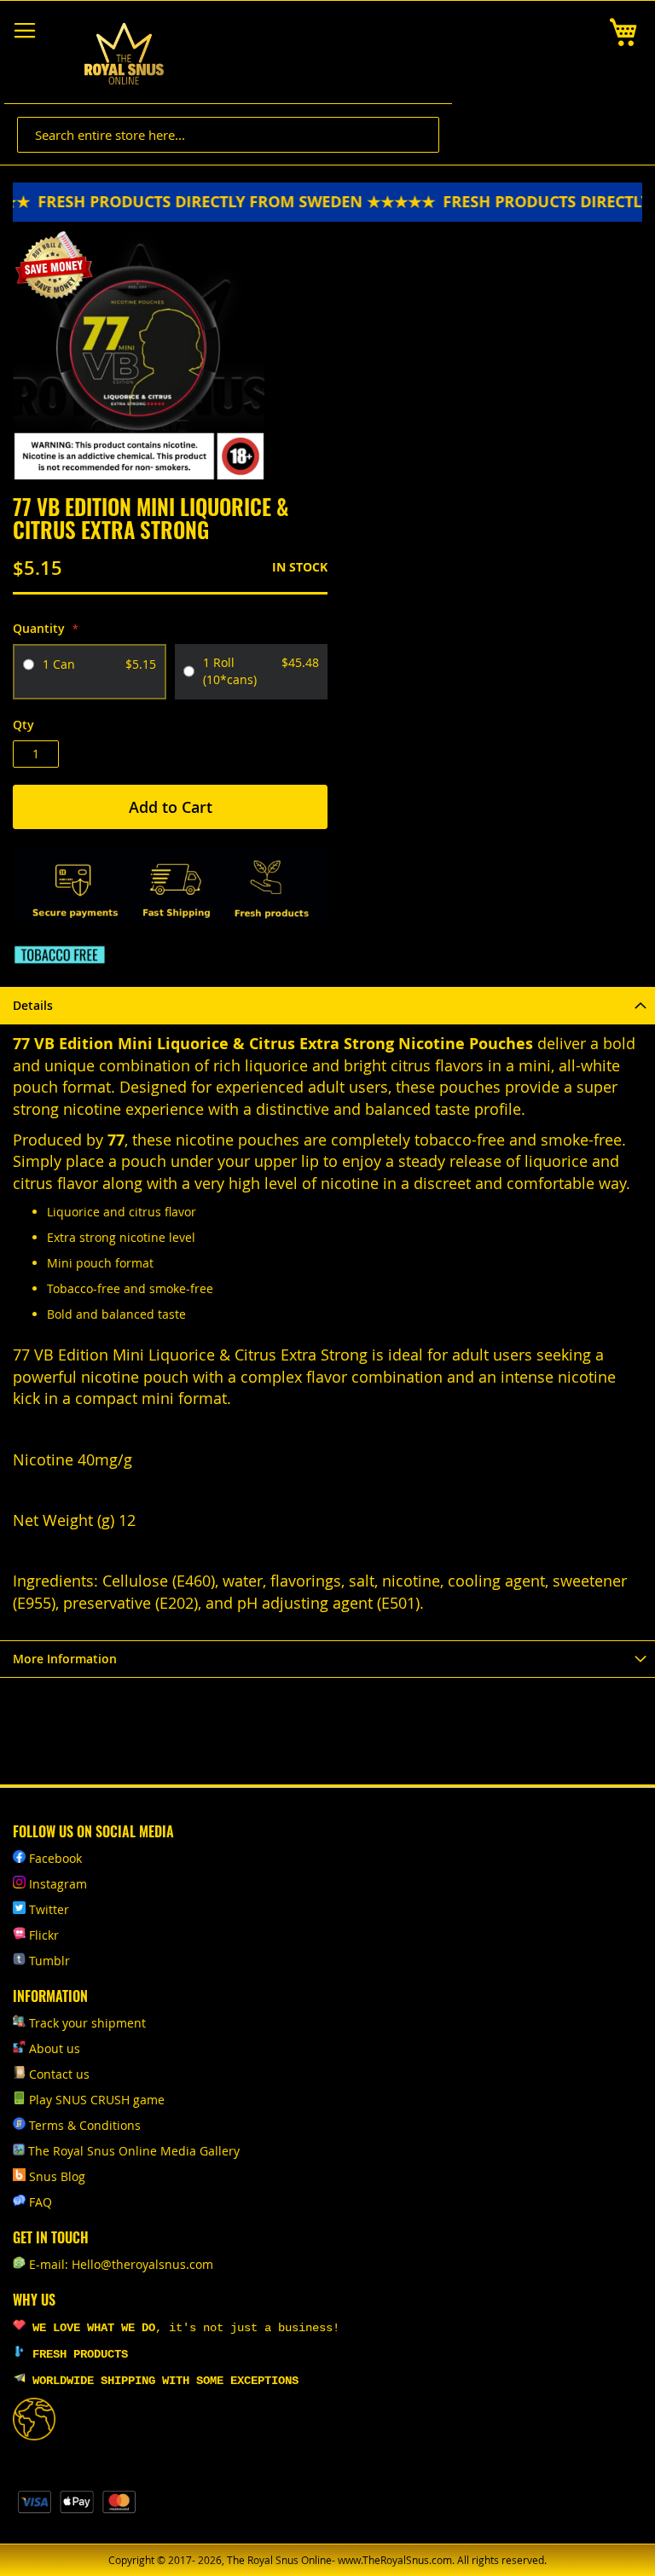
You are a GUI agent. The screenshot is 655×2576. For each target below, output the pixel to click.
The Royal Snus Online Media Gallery (134, 2151)
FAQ (41, 2202)
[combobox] (228, 135)
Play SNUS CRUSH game (97, 2100)
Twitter (49, 1909)
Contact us (59, 2074)
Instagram (58, 1884)
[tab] (327, 1005)
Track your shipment (87, 2023)
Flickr (44, 1935)
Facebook (55, 1858)
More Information (65, 1659)
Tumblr (49, 1961)
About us (55, 2048)
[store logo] (124, 54)
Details (33, 1005)
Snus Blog (57, 2176)
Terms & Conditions (85, 2125)
